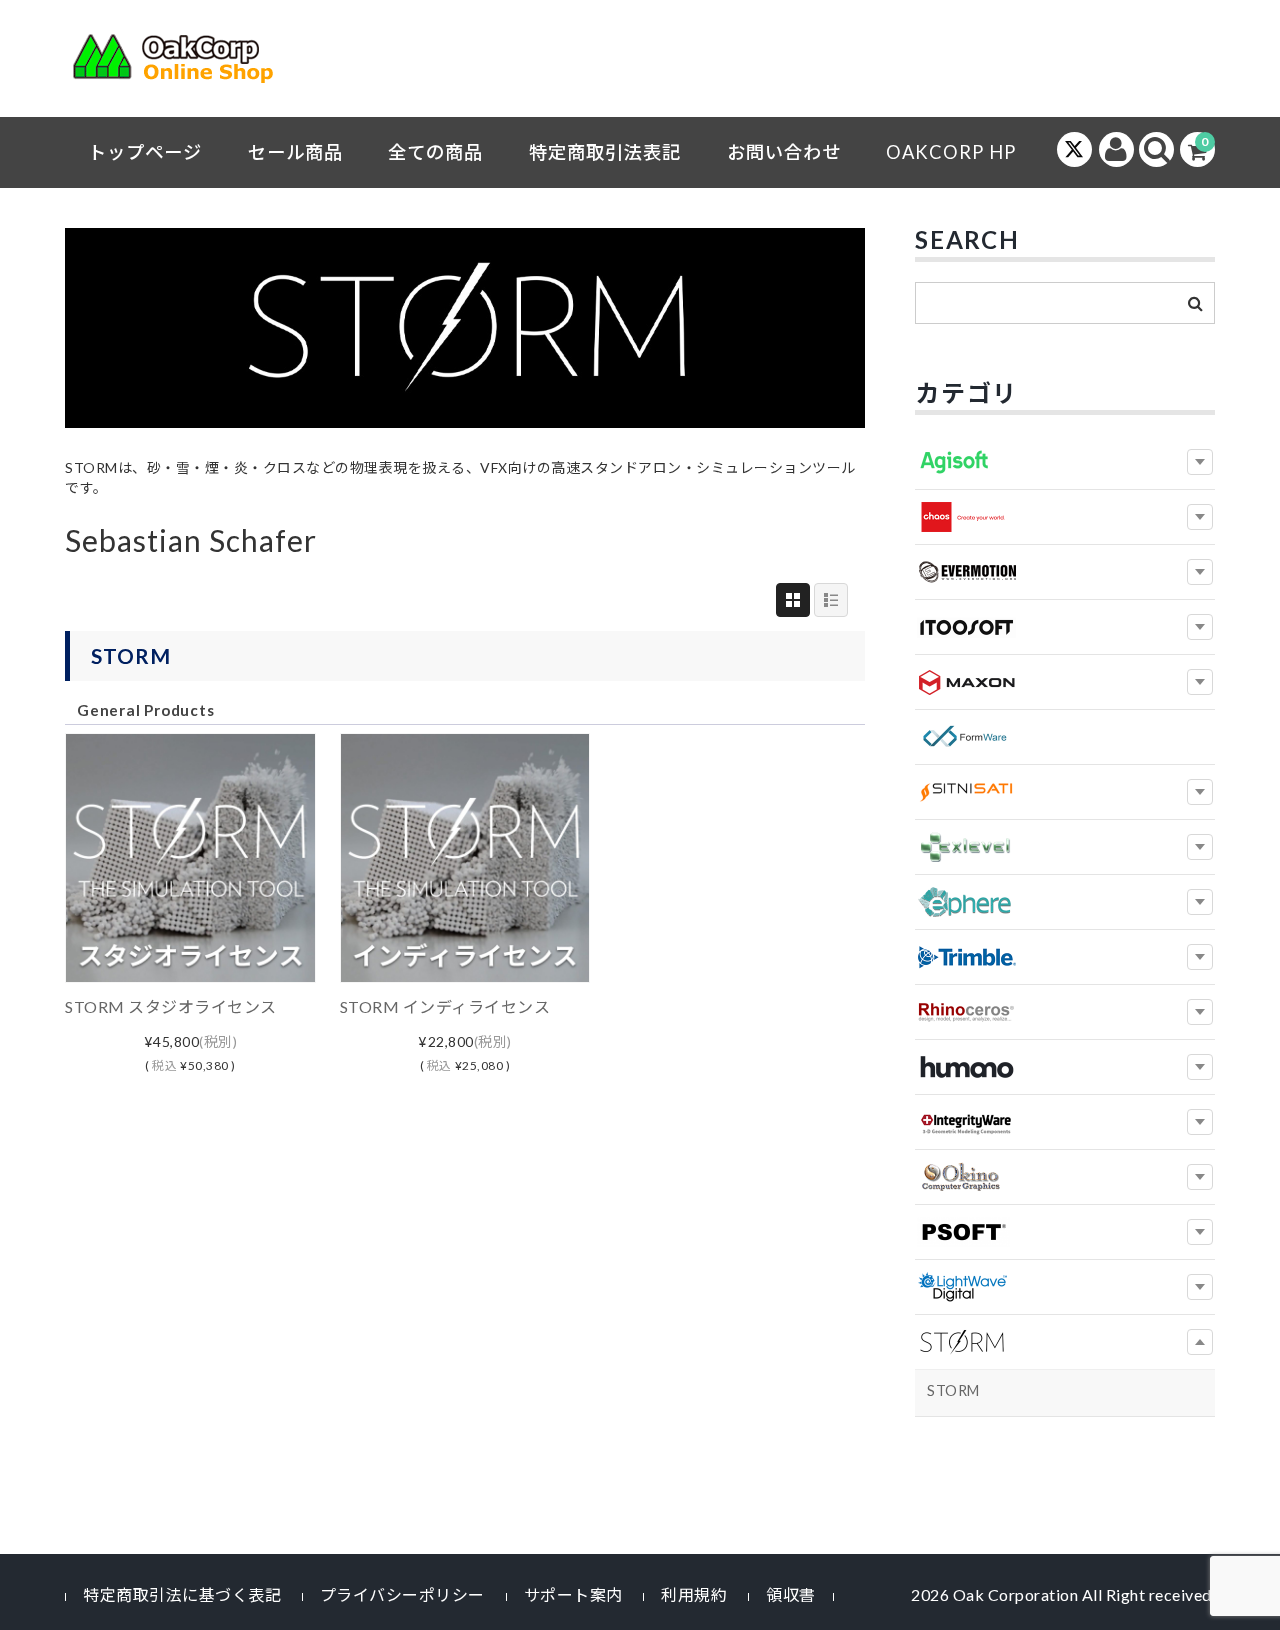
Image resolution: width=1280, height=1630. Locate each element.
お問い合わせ (784, 152)
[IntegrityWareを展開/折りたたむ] (1200, 1122)
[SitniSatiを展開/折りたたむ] (1200, 792)
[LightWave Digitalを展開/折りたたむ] (1200, 1287)
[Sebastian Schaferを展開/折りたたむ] (1200, 1342)
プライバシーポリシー (402, 1594)
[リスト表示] (831, 600)
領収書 (791, 1594)
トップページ (145, 152)
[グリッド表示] (793, 600)
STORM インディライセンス (445, 1006)
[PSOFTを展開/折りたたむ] (1200, 1232)
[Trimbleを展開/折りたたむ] (1200, 957)
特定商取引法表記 (605, 152)
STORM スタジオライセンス (171, 1006)
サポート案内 (573, 1594)
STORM (131, 655)
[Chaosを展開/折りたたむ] (1200, 517)
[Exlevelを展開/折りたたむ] (1200, 847)
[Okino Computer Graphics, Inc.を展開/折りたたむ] (1200, 1177)
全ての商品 (435, 152)
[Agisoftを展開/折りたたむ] (1200, 462)
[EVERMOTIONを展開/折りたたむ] (1200, 572)
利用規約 (694, 1594)
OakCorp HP (951, 152)
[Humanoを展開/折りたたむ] (1200, 1067)
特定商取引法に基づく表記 (182, 1594)
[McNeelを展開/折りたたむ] (1200, 1012)
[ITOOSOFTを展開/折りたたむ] (1200, 627)
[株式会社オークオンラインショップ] (185, 63)
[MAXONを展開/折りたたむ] (1200, 682)
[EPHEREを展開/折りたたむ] (1200, 902)
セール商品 (295, 152)
